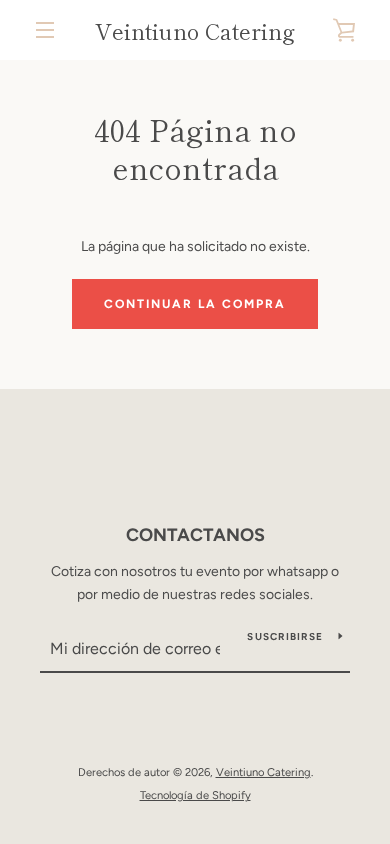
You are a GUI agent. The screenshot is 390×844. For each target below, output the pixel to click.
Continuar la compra (195, 304)
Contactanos (195, 535)
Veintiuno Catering (195, 30)
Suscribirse (285, 636)
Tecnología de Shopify (195, 795)
